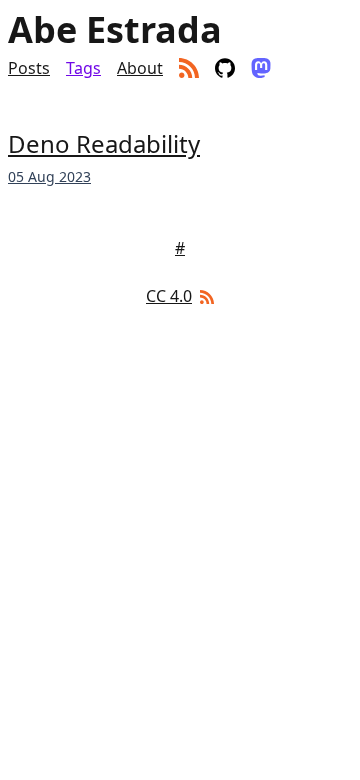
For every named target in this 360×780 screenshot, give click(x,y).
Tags (83, 68)
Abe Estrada (115, 30)
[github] (225, 68)
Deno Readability (104, 143)
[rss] (189, 68)
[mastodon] (261, 68)
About (140, 68)
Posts (29, 68)
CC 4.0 (169, 296)
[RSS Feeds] (205, 296)
